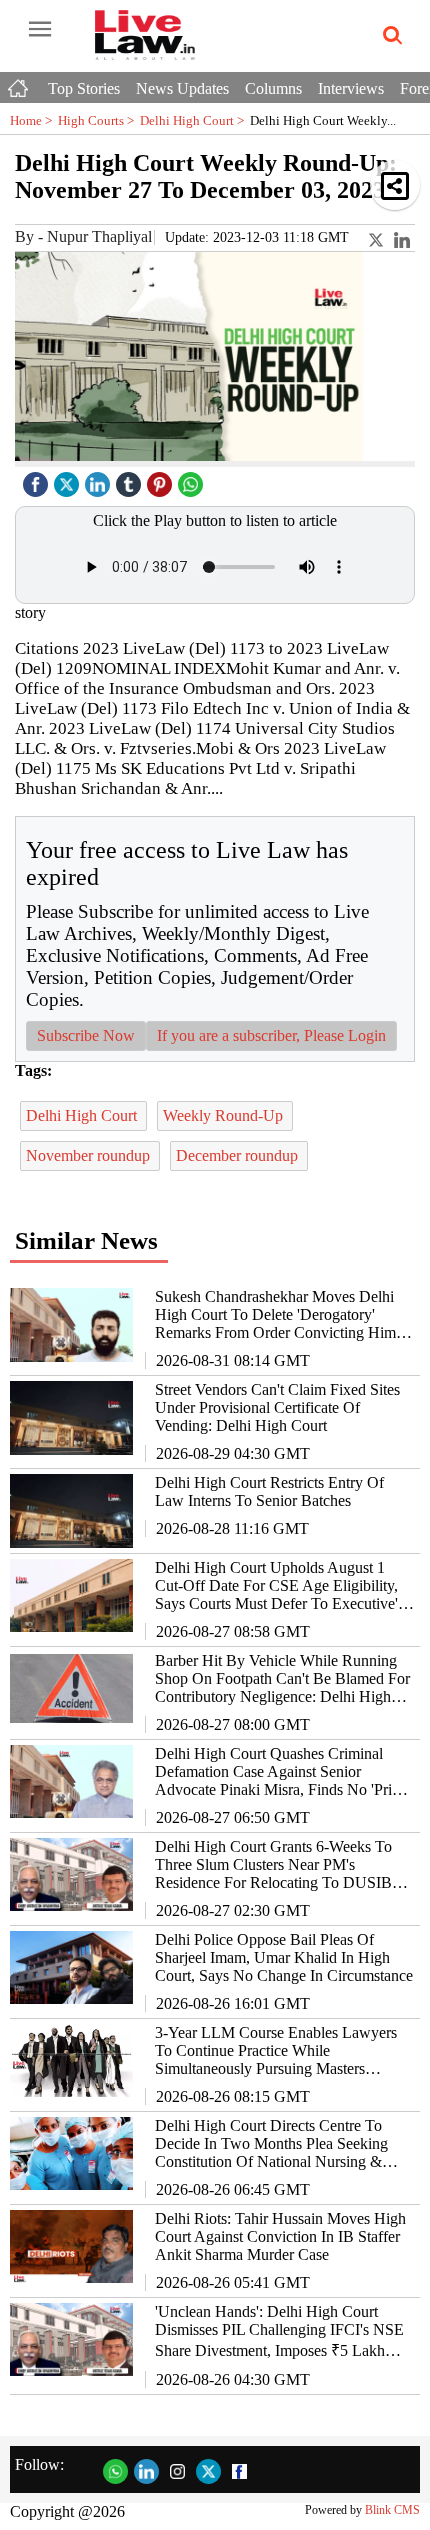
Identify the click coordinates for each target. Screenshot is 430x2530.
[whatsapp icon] (193, 479)
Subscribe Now (86, 1035)
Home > (34, 120)
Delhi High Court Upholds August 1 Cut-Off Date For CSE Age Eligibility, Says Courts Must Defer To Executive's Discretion (279, 1586)
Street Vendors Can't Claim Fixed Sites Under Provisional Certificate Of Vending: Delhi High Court (277, 1407)
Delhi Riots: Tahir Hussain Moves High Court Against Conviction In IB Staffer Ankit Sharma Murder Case (280, 2236)
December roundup (239, 1155)
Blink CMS (392, 2510)
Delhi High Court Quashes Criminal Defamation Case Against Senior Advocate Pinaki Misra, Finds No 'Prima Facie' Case (283, 1772)
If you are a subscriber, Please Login (271, 1035)
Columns (273, 88)
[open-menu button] (40, 30)
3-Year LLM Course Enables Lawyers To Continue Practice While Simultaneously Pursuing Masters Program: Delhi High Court (276, 2051)
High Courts (99, 120)
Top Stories (84, 88)
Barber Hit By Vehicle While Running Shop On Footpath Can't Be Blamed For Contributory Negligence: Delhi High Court (282, 1679)
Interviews (351, 88)
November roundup (90, 1155)
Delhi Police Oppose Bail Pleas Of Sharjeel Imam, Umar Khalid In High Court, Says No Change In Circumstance (284, 1957)
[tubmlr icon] (131, 479)
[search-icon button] (389, 36)
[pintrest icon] (162, 479)
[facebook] (38, 479)
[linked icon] (100, 479)
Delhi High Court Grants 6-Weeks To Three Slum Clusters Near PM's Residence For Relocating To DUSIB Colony (273, 1865)
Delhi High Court (195, 120)
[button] (395, 185)
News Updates (182, 88)
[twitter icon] (69, 479)
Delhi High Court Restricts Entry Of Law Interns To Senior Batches (269, 1491)
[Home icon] (20, 83)
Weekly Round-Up (225, 1115)
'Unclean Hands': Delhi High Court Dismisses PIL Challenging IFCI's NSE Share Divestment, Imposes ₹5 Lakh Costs (279, 2332)
